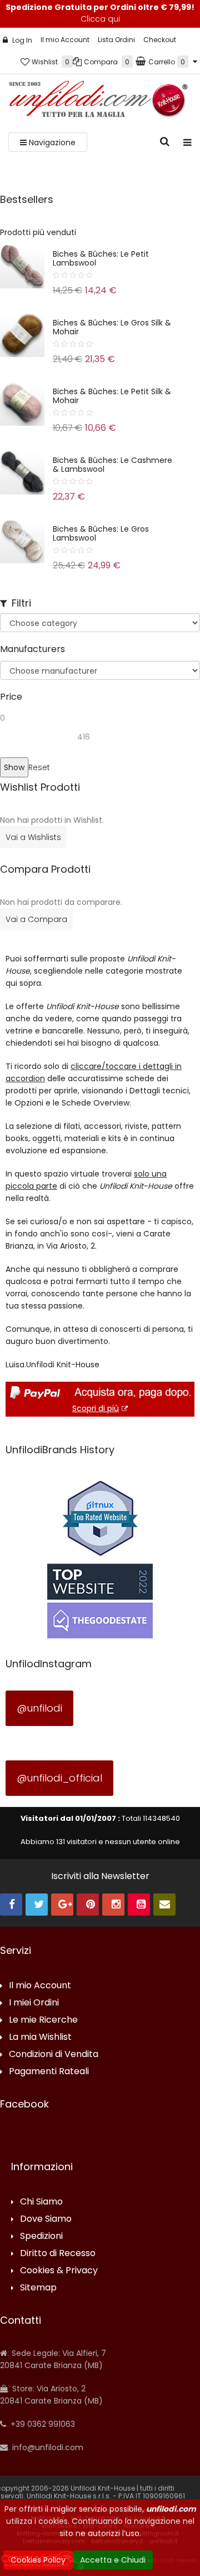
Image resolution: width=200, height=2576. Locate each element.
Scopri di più (96, 1408)
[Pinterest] (88, 1905)
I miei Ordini (34, 2003)
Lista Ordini (116, 40)
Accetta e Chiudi (113, 2560)
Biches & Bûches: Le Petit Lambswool (101, 258)
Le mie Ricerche (43, 2020)
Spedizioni (41, 2236)
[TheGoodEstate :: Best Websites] (100, 1601)
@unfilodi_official (59, 1778)
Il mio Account (65, 40)
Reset (39, 767)
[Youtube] (139, 1905)
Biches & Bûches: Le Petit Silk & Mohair (112, 396)
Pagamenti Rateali (49, 2072)
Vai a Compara (36, 919)
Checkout (160, 40)
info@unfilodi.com (47, 2447)
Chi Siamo (41, 2202)
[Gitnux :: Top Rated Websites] (100, 1518)
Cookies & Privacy (59, 2271)
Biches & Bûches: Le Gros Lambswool (101, 533)
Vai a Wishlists (33, 837)
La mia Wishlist (40, 2037)
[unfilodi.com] (98, 102)
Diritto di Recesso (58, 2254)
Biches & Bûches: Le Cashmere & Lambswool (112, 465)
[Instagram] (113, 1905)
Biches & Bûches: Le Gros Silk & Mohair (112, 327)
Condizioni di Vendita (54, 2055)
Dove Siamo (46, 2219)
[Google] (62, 1905)
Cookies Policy (38, 2560)
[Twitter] (37, 1905)
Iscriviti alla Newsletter (100, 1876)
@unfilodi (39, 1708)
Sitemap (38, 2288)
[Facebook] (11, 1905)
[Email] (164, 1905)
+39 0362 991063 (42, 2424)
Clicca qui (100, 19)
